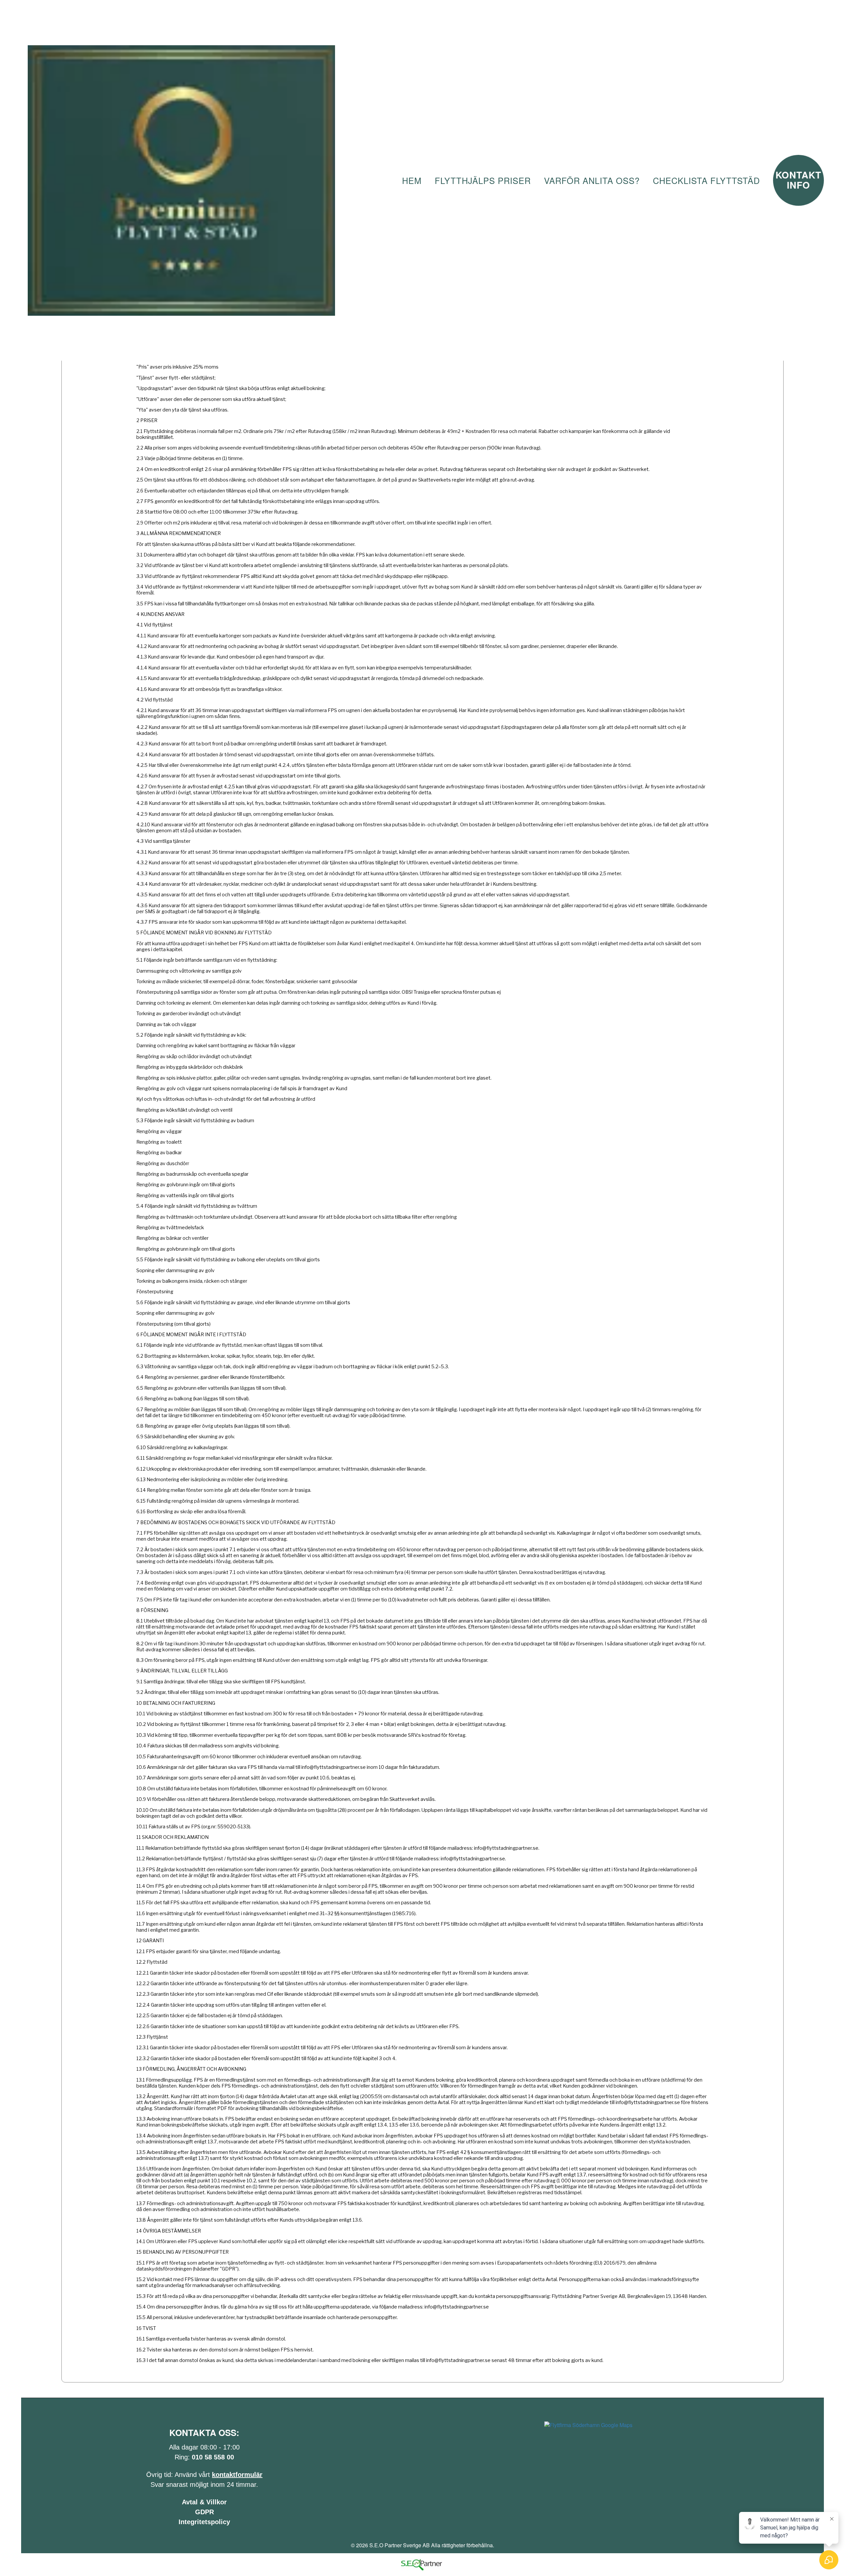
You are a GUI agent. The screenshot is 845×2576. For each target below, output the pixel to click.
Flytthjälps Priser (483, 180)
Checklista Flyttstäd (706, 180)
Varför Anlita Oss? (592, 180)
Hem (412, 180)
